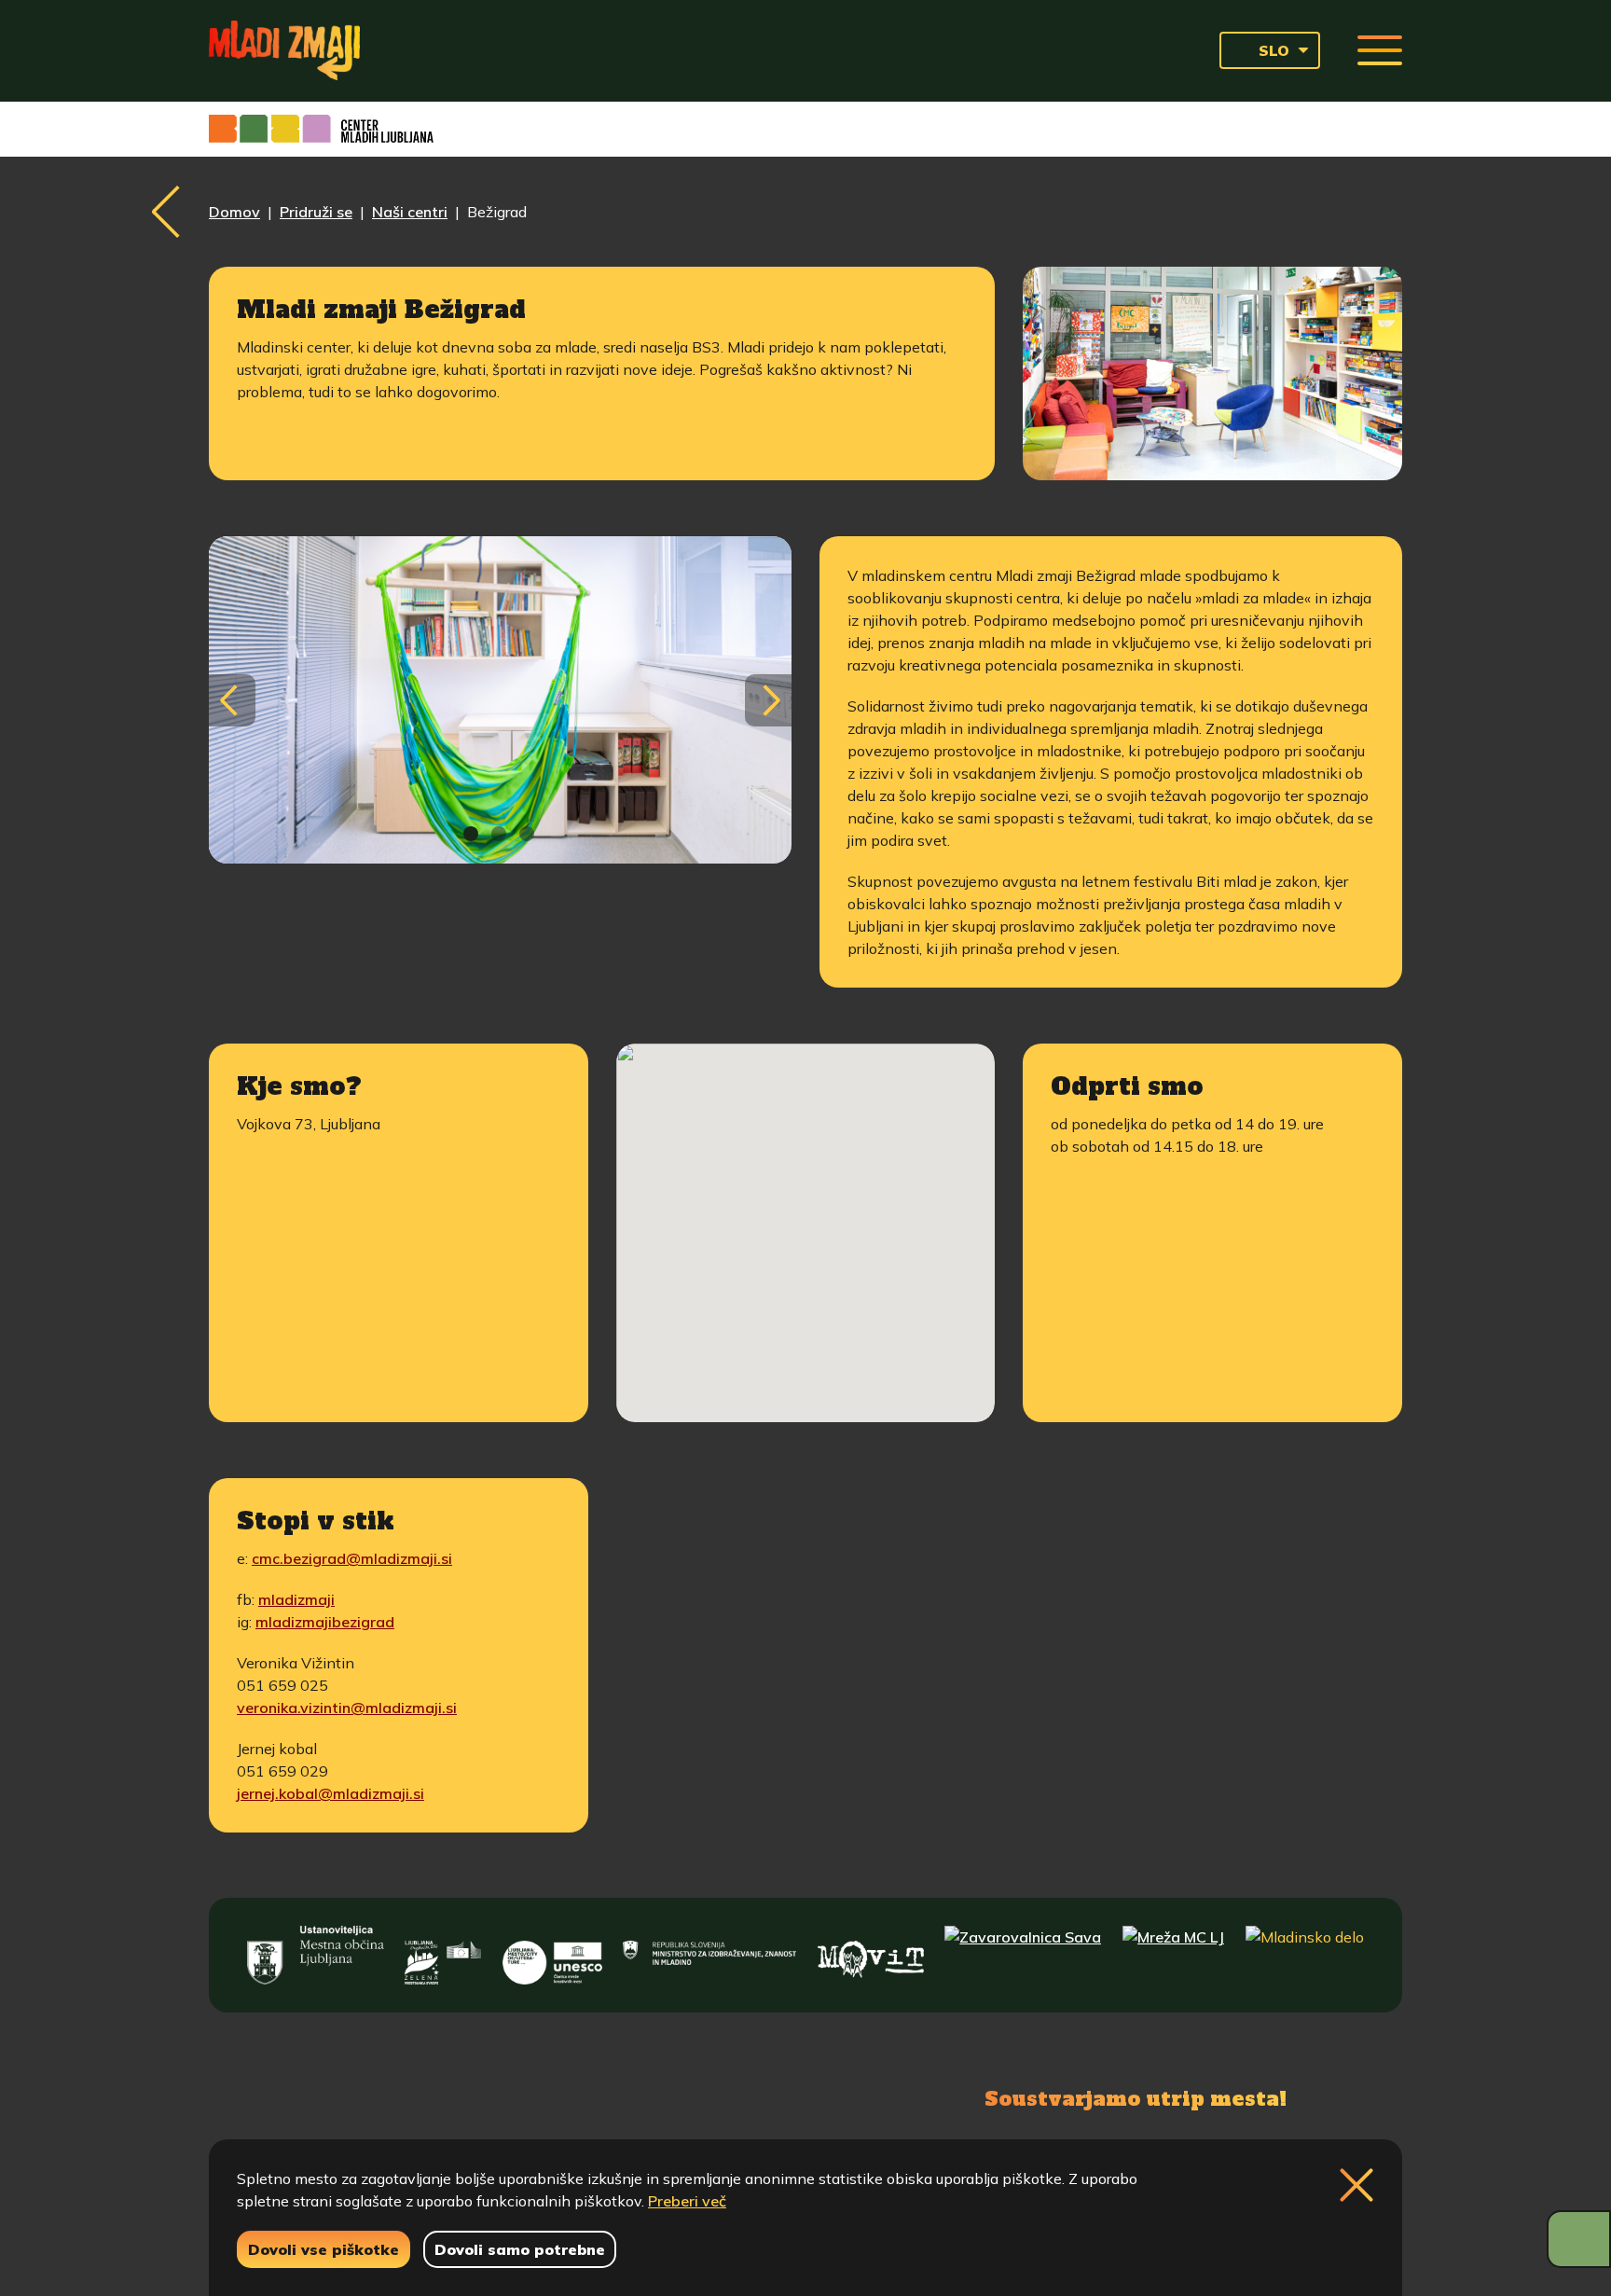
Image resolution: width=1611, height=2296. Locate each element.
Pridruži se (316, 212)
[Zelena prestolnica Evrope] (443, 1955)
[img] (471, 834)
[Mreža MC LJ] (1173, 1955)
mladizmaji (296, 1599)
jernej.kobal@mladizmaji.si (330, 1793)
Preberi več (687, 2201)
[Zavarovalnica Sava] (1023, 1955)
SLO (1274, 50)
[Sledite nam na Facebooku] (336, 2096)
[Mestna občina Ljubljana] (315, 1955)
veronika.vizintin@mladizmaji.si (347, 1708)
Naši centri (410, 212)
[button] (805, 1200)
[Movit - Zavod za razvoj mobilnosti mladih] (871, 1955)
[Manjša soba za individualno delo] (500, 700)
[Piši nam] (516, 2096)
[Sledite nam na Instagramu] (421, 2096)
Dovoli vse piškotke (324, 2249)
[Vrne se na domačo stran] (284, 50)
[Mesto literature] (552, 1955)
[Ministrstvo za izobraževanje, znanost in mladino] (709, 1955)
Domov (234, 212)
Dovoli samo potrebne (520, 2249)
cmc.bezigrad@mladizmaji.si (352, 1558)
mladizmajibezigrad (325, 1622)
